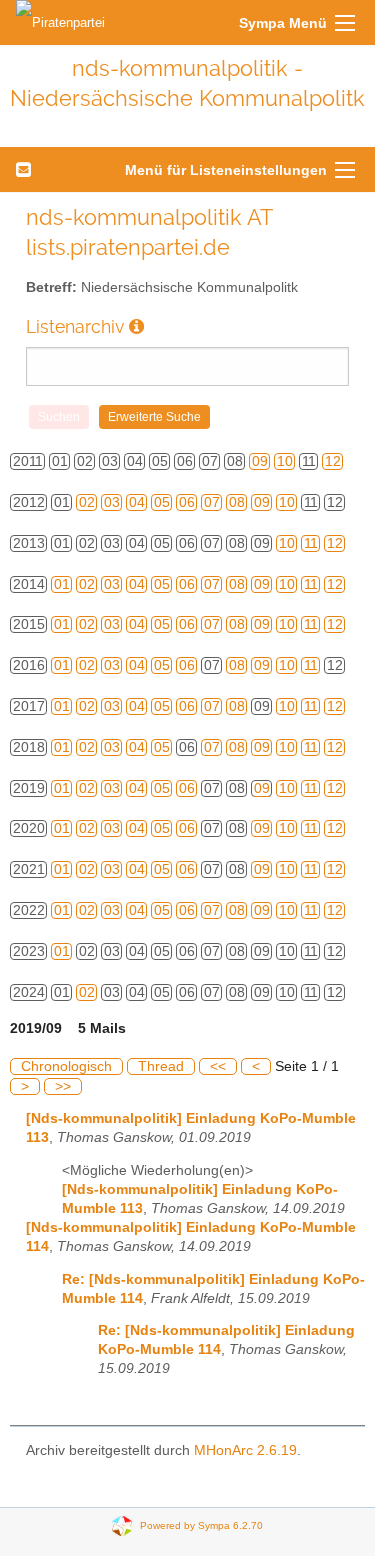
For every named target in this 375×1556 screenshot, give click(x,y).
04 (137, 502)
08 (237, 502)
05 (162, 502)
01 (62, 584)
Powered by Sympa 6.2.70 (201, 1525)
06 (187, 502)
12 (333, 461)
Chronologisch (66, 1066)
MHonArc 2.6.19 (245, 1450)
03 (112, 502)
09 (260, 461)
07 (212, 502)
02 (87, 502)
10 (285, 461)
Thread (161, 1066)
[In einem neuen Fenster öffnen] (136, 326)
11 (311, 543)
